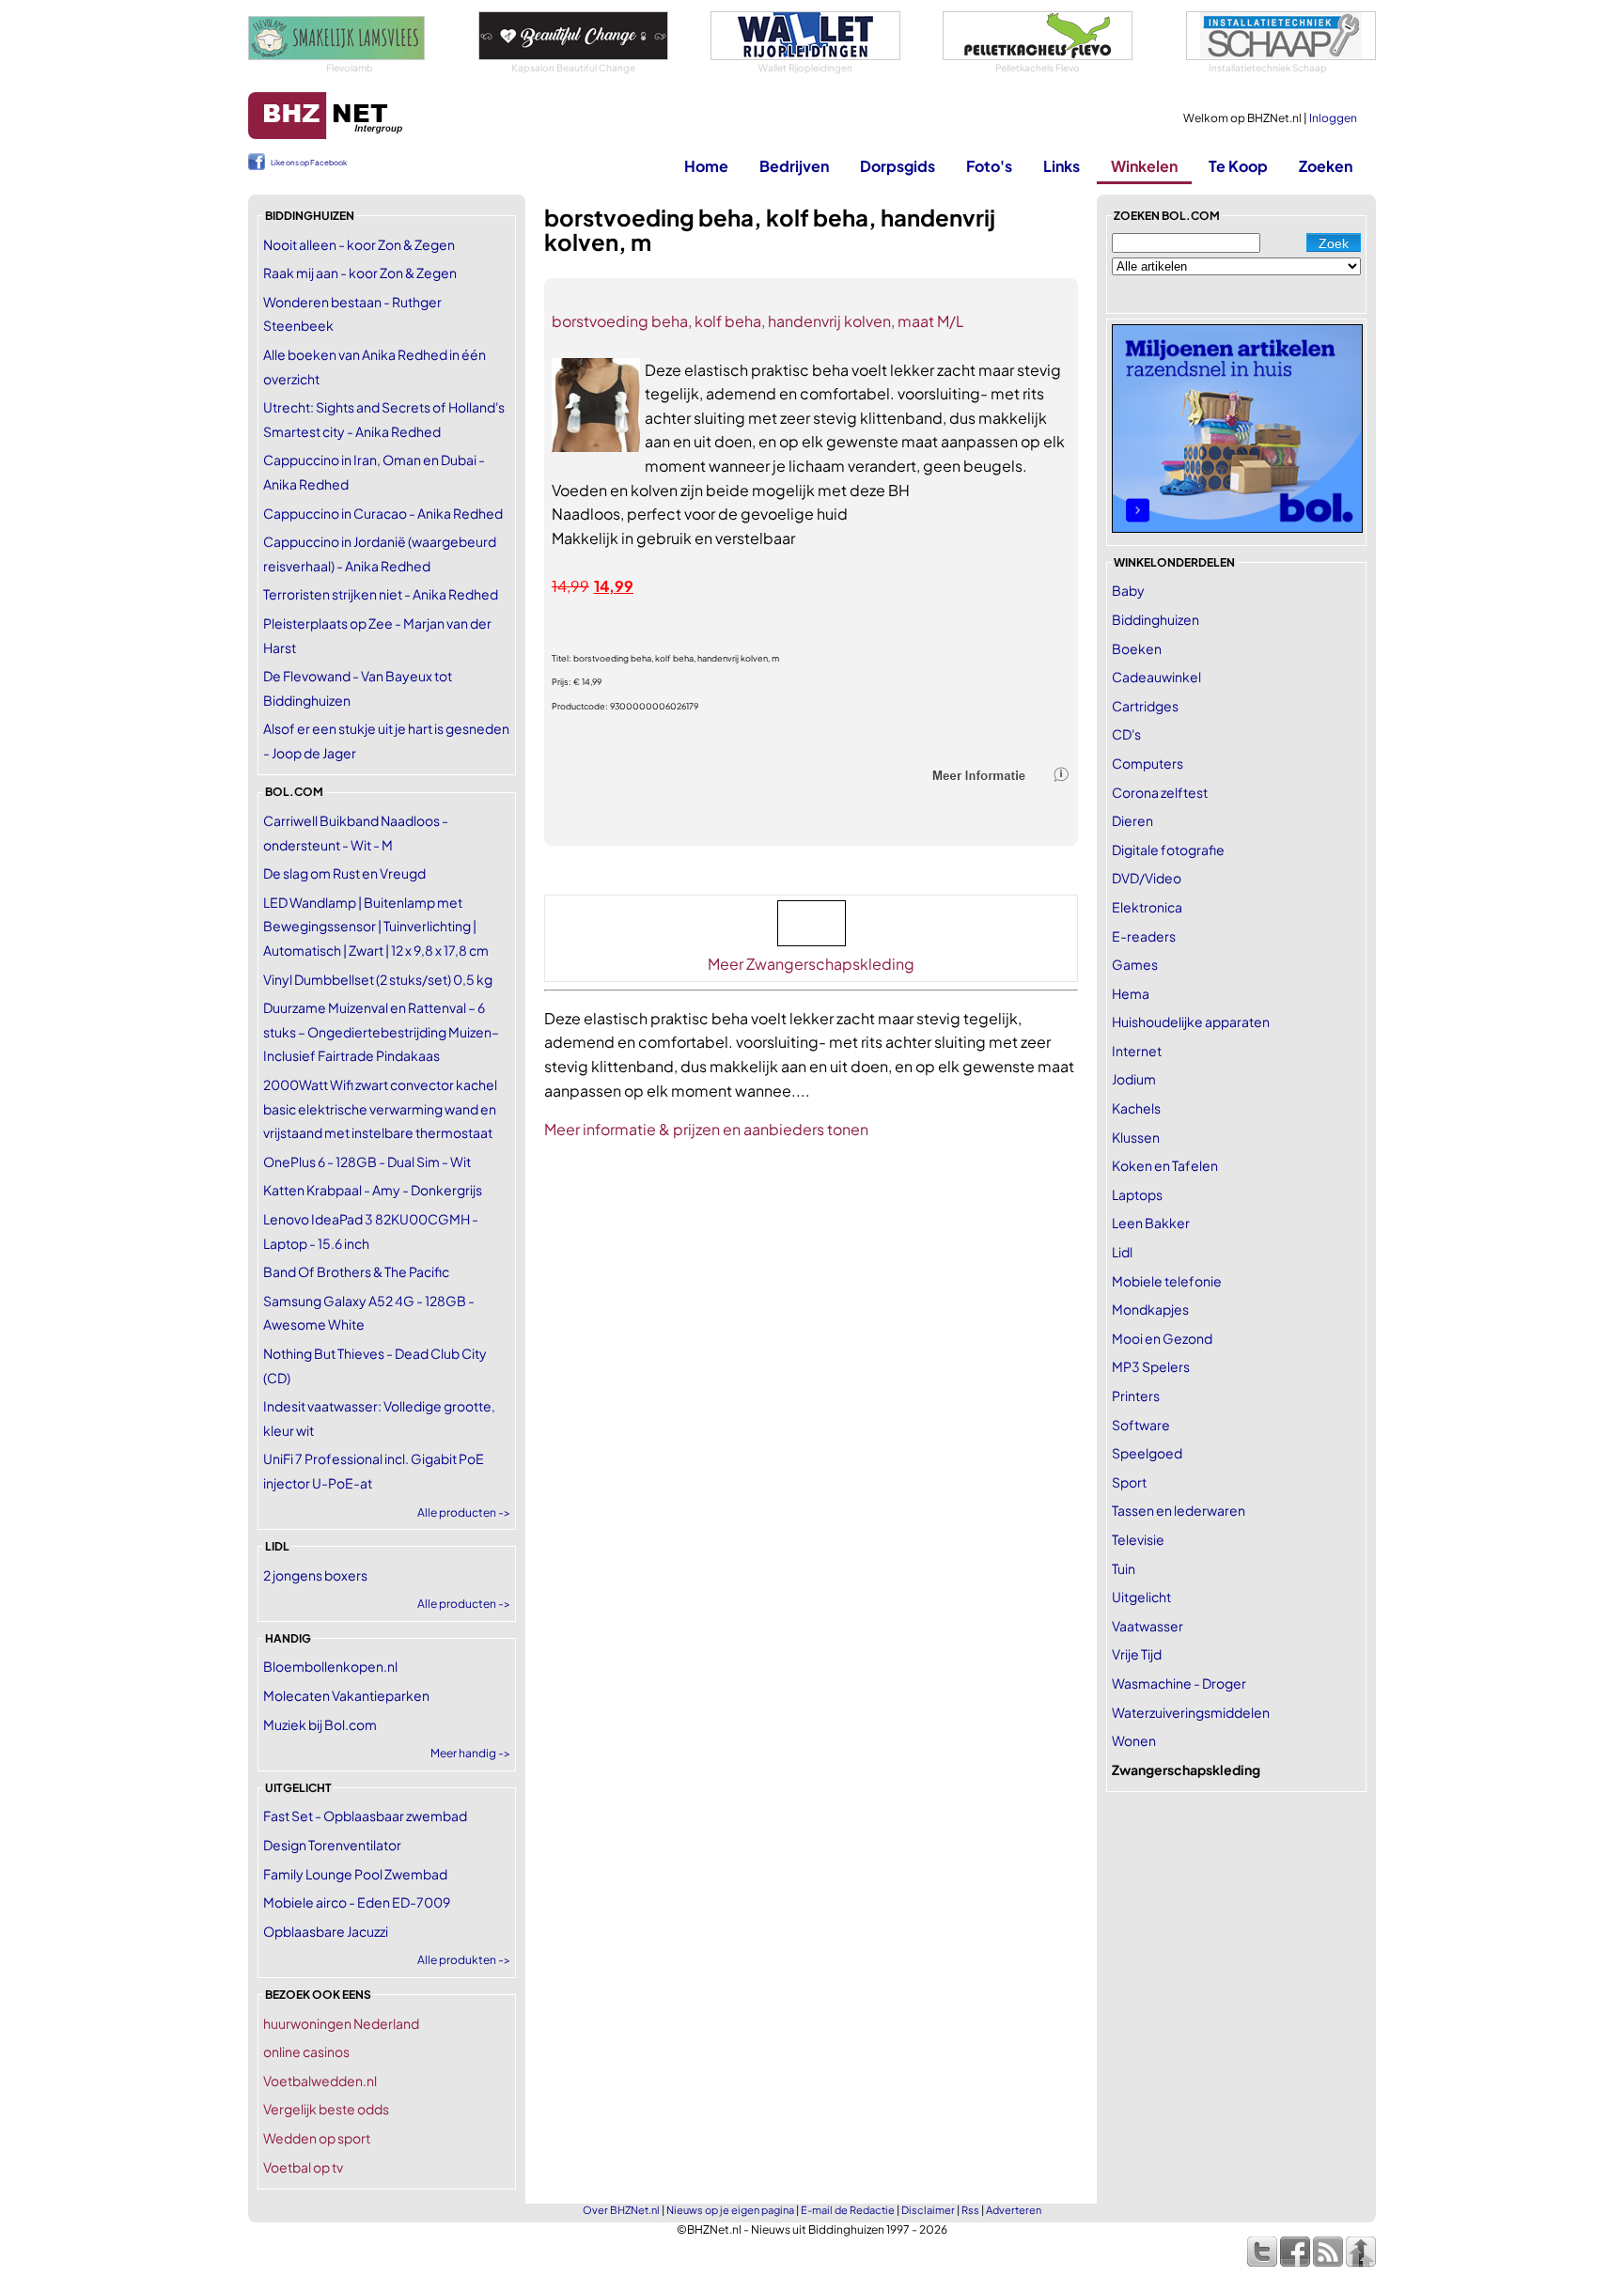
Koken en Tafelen (1165, 1165)
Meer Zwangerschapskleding (811, 964)
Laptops (1137, 1194)
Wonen (1134, 1740)
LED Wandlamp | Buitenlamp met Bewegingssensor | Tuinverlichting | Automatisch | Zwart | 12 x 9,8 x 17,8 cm (376, 926)
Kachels (1136, 1108)
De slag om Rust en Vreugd (344, 873)
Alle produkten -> (464, 1960)
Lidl (1122, 1252)
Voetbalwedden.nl (320, 2081)
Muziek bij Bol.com (320, 1724)
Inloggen (1333, 118)
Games (1135, 964)
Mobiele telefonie (1167, 1281)
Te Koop (1238, 166)
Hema (1131, 993)
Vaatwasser (1148, 1626)
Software (1141, 1425)
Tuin (1124, 1568)
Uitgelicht (1141, 1597)
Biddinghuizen (1156, 619)
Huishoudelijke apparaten (1191, 1021)
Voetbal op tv (303, 2167)
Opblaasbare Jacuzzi (326, 1931)
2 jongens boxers (315, 1575)
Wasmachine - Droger (1179, 1683)
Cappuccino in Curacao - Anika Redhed (383, 513)
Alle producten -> (464, 1512)
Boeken (1137, 648)
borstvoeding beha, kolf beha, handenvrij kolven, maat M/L (758, 321)
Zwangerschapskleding (1186, 1769)
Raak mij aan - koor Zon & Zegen (360, 273)
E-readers (1144, 936)
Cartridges (1145, 706)
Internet (1137, 1051)
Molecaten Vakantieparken (346, 1695)
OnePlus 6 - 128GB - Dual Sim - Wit (367, 1161)
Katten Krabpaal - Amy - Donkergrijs (373, 1190)
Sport (1129, 1482)
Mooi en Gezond (1162, 1338)
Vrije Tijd (1137, 1654)
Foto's (989, 166)
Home (706, 166)
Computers (1148, 763)
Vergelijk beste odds (326, 2109)
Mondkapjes (1150, 1309)
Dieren (1132, 820)
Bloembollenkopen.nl (330, 1666)
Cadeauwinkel (1156, 677)
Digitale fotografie (1168, 850)
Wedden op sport (317, 2138)
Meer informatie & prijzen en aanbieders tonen (706, 1129)
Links (1062, 166)
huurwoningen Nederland (341, 2023)
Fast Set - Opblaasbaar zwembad (365, 1816)
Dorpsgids (898, 166)
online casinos (306, 2051)
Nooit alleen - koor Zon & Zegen (359, 244)
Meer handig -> (470, 1753)
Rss (970, 2210)
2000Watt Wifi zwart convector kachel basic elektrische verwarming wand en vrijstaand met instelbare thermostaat (380, 1108)
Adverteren (1014, 2210)
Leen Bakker (1151, 1223)
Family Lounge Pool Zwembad (355, 1874)
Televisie (1138, 1539)
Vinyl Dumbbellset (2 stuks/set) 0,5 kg (378, 979)
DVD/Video (1147, 878)
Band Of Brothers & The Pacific (356, 1271)
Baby (1128, 590)
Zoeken (1326, 166)
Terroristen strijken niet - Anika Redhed (381, 594)
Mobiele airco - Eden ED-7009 (357, 1902)
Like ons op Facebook (309, 163)
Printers (1136, 1395)
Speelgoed (1147, 1453)
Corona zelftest (1160, 792)
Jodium (1134, 1079)
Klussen (1136, 1137)
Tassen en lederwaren (1179, 1510)
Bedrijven (794, 166)
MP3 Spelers (1151, 1366)
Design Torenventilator (332, 1845)
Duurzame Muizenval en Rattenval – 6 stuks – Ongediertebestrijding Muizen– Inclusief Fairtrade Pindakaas (381, 1031)
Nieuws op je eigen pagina (730, 2210)
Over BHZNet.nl (621, 2210)
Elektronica (1147, 907)
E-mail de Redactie (848, 2210)
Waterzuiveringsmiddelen (1191, 1712)
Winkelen (1144, 166)
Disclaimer (928, 2210)
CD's (1126, 734)
